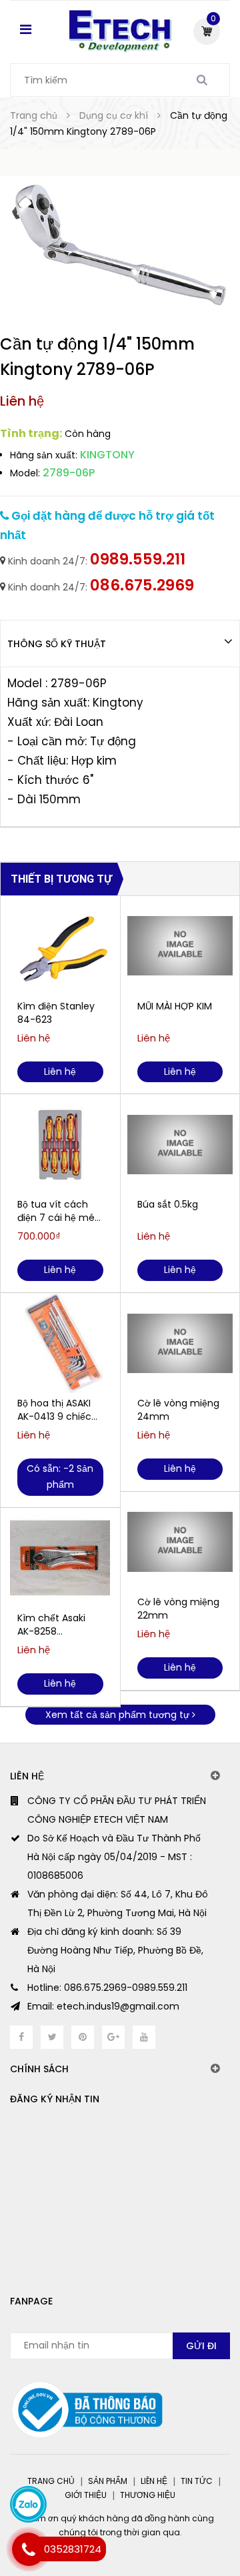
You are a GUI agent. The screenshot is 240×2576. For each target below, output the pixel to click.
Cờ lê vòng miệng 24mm (178, 1410)
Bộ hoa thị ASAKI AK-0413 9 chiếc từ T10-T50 (54, 1410)
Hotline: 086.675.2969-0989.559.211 (107, 1988)
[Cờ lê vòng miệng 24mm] (180, 1343)
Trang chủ (51, 2481)
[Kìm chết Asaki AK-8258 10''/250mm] (60, 1558)
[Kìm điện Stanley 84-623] (60, 946)
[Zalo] (28, 2504)
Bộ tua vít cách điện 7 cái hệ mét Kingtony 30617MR (59, 1211)
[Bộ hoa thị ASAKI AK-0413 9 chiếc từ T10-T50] (60, 1343)
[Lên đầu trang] (180, 2509)
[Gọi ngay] (28, 2549)
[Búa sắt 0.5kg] (180, 1144)
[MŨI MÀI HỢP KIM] (180, 946)
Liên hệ (154, 2481)
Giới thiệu (86, 2495)
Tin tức (197, 2481)
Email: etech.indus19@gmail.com (103, 2006)
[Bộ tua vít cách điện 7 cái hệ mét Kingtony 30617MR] (60, 1144)
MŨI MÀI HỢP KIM (175, 1006)
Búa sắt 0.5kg (168, 1204)
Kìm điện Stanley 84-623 (56, 1013)
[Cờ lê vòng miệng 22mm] (180, 1542)
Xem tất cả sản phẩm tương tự (119, 1715)
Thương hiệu (148, 2495)
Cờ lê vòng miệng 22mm (178, 1609)
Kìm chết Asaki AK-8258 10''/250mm (51, 1625)
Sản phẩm (108, 2481)
